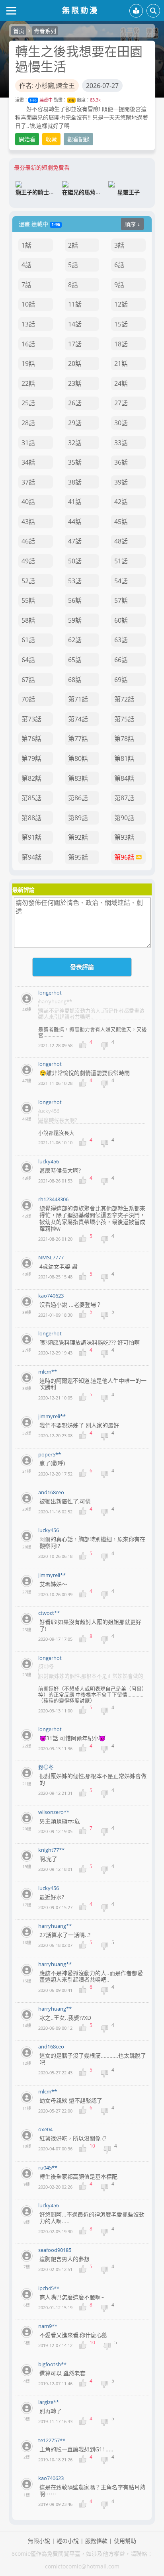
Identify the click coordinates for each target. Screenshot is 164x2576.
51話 (121, 561)
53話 (75, 581)
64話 (28, 660)
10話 (28, 304)
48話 (121, 541)
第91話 (31, 837)
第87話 (124, 798)
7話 (26, 285)
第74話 (78, 719)
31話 (28, 443)
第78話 (124, 739)
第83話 (78, 778)
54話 (121, 581)
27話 (121, 403)
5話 (73, 265)
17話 (75, 344)
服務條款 (96, 2541)
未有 (71, 100)
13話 (28, 324)
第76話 (31, 739)
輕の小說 (68, 2541)
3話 (119, 245)
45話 (121, 522)
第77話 (78, 739)
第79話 (31, 758)
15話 (121, 324)
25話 (28, 403)
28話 (28, 423)
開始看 (27, 139)
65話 (75, 660)
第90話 (124, 818)
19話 (28, 364)
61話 (28, 640)
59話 (75, 620)
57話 (121, 600)
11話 (75, 304)
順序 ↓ (132, 224)
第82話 (31, 778)
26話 (75, 403)
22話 (28, 383)
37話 (28, 482)
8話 (73, 285)
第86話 (78, 798)
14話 (75, 324)
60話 (121, 620)
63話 (121, 640)
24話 (121, 383)
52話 (28, 581)
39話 (121, 482)
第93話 (124, 837)
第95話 (78, 857)
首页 (19, 31)
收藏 (51, 139)
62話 (75, 640)
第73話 (31, 719)
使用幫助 (125, 2541)
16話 (28, 344)
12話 (121, 304)
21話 (121, 364)
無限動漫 (80, 10)
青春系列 (45, 31)
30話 (121, 423)
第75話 (124, 719)
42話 (121, 502)
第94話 (31, 857)
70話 (28, 699)
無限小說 (39, 2541)
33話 (121, 443)
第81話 (124, 758)
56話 (75, 600)
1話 (26, 245)
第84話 (124, 778)
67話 (28, 680)
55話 (28, 600)
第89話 (78, 818)
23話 (75, 383)
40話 (28, 502)
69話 (121, 680)
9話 (119, 285)
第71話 (78, 699)
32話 (75, 443)
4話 (26, 265)
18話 (121, 344)
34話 (28, 462)
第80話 (78, 758)
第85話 (31, 798)
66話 (121, 660)
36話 (121, 462)
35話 (75, 462)
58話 (28, 620)
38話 (75, 482)
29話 (75, 423)
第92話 (78, 837)
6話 (119, 265)
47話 (75, 541)
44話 (75, 522)
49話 (28, 561)
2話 (73, 245)
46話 (28, 541)
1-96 (33, 100)
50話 (75, 561)
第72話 (124, 699)
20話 (75, 364)
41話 (75, 502)
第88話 (31, 818)
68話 (75, 680)
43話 (28, 522)
